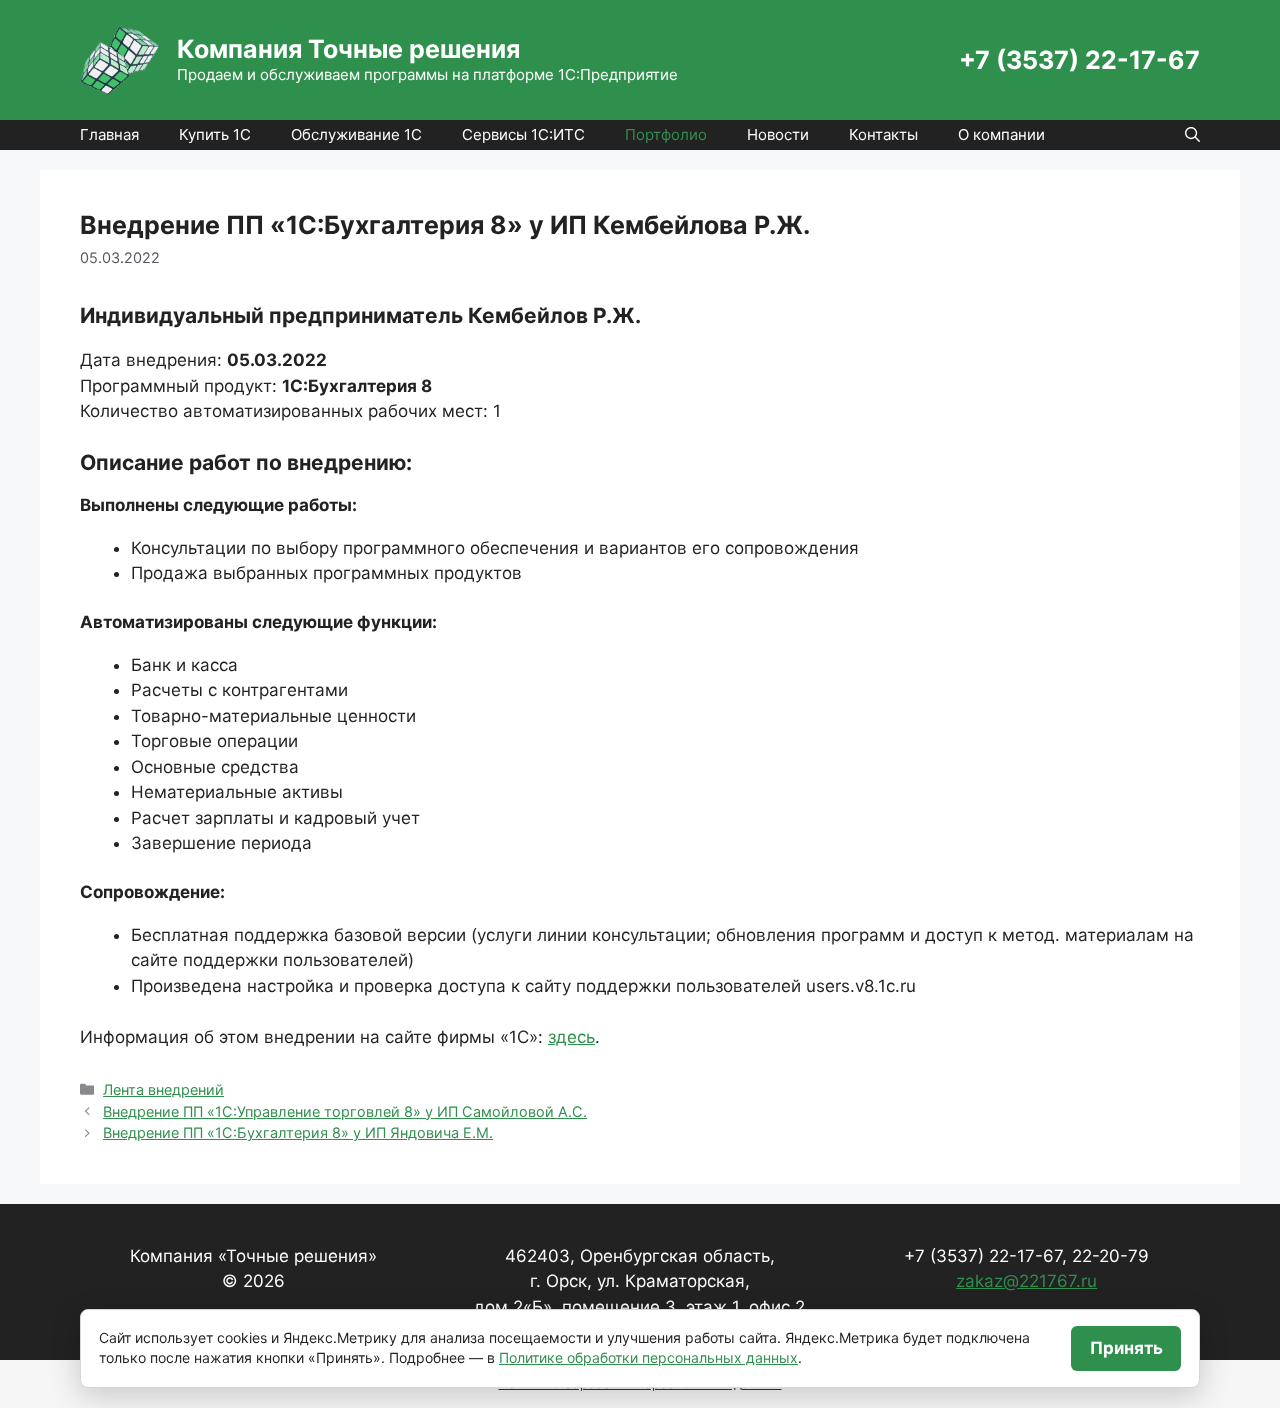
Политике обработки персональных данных (648, 1357)
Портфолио (666, 134)
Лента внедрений (163, 1089)
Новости (778, 134)
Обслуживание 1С (356, 134)
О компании (1001, 134)
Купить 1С (215, 134)
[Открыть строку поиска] (1192, 135)
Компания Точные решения (348, 49)
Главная (109, 134)
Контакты (883, 134)
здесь (571, 1037)
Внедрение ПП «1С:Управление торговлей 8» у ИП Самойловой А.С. (345, 1111)
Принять (1126, 1348)
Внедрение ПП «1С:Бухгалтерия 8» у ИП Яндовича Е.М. (298, 1132)
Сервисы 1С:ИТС (523, 134)
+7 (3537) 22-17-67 (1079, 60)
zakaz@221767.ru (1026, 1281)
